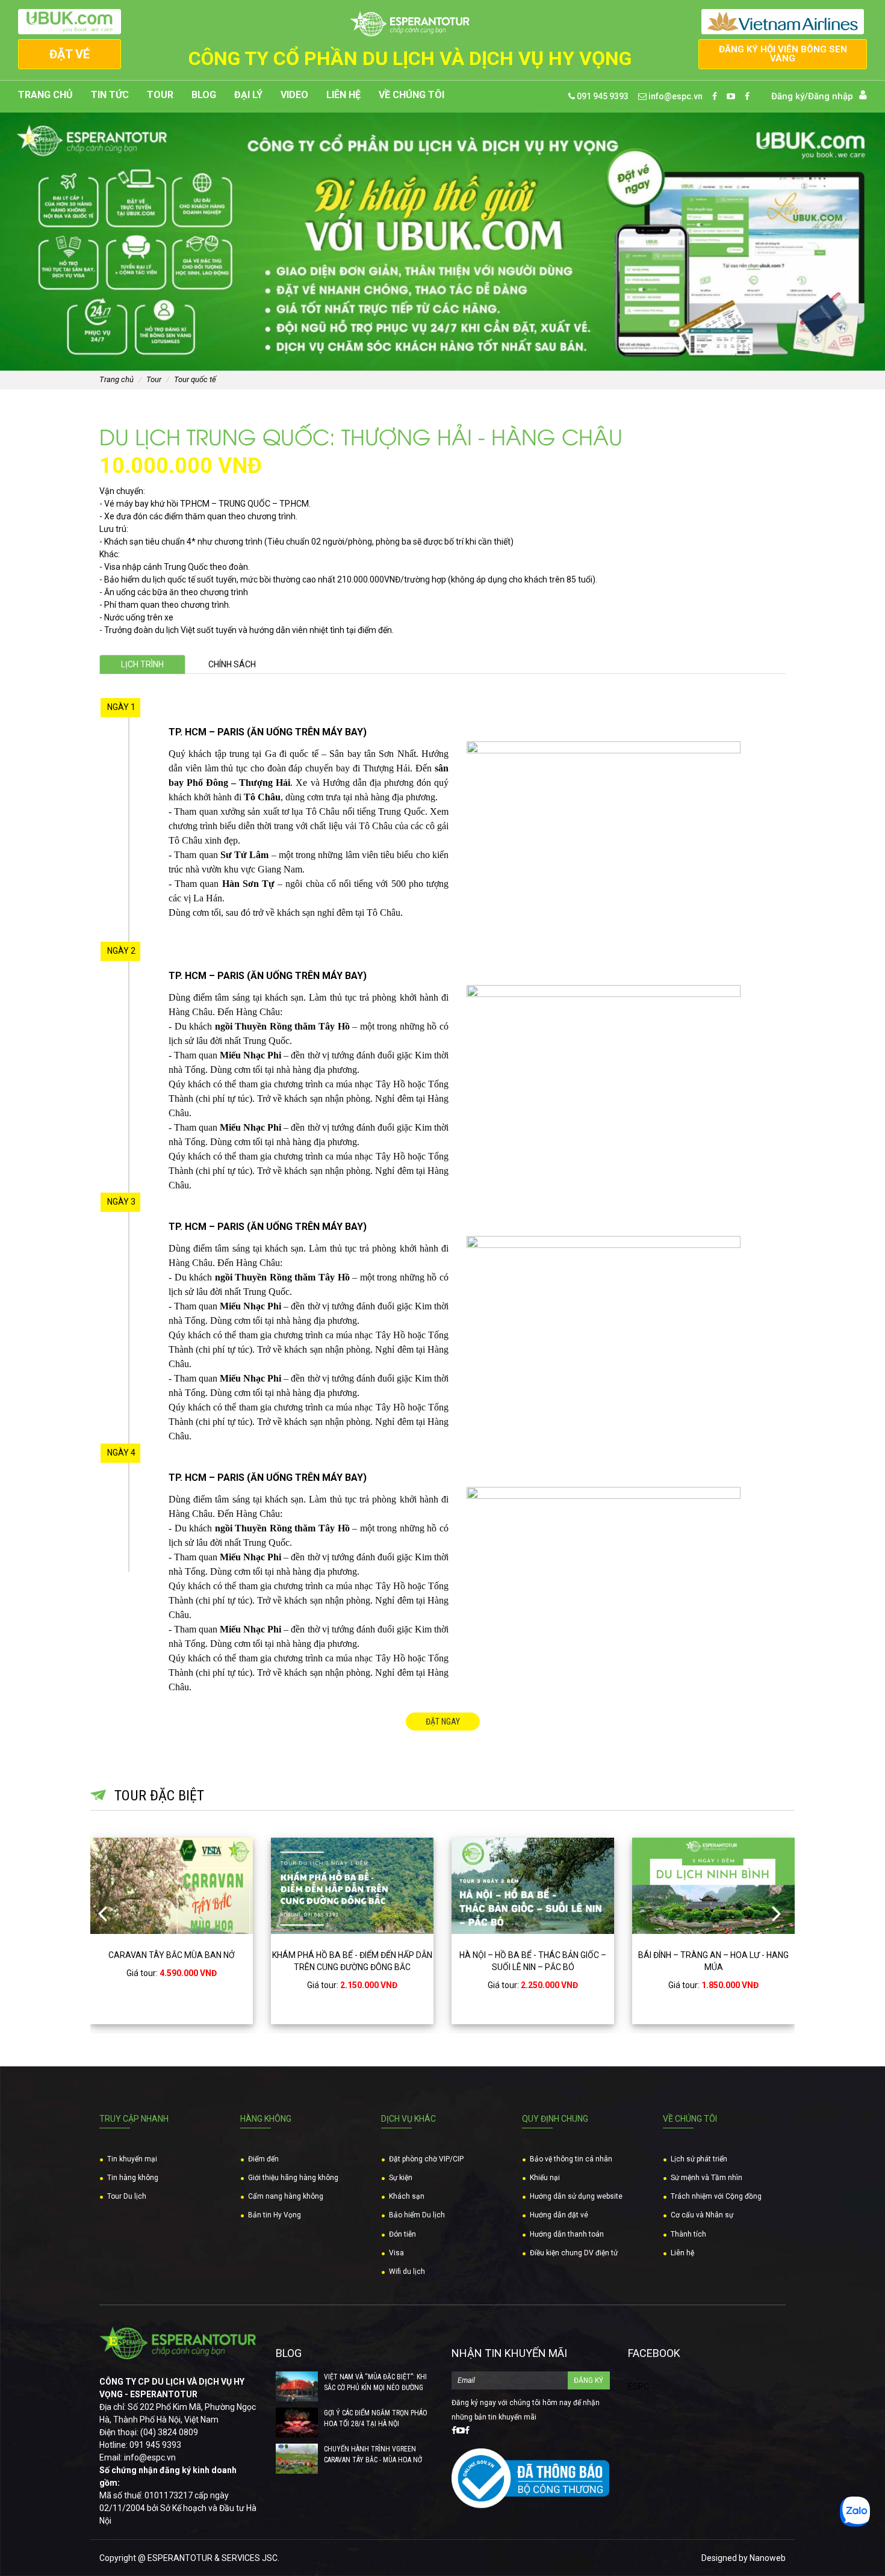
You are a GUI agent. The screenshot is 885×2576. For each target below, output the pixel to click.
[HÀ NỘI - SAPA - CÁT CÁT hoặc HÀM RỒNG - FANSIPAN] (713, 1886)
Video (294, 95)
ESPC (638, 2386)
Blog (204, 95)
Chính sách (232, 664)
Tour (160, 95)
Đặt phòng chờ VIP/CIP (426, 2159)
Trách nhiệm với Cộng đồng (716, 2196)
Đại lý (248, 95)
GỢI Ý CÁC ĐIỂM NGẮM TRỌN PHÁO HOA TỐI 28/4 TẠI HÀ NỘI (376, 2418)
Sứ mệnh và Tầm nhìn (706, 2178)
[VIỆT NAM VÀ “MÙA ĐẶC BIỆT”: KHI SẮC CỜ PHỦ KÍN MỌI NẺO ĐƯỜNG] (297, 2386)
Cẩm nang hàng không (286, 2196)
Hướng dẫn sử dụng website (576, 2196)
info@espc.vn (675, 96)
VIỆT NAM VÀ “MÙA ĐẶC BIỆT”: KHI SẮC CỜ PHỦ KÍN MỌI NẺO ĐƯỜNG (375, 2382)
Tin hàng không (133, 2178)
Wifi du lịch (407, 2272)
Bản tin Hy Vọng (275, 2215)
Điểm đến (263, 2159)
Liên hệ (343, 95)
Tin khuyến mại (132, 2159)
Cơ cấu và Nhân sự (702, 2215)
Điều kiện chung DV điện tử (574, 2253)
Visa (396, 2253)
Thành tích (688, 2234)
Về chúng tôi (411, 95)
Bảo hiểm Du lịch (417, 2215)
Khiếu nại (545, 2178)
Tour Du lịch (127, 2196)
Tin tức (110, 95)
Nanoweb (768, 2558)
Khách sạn (407, 2196)
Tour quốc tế (195, 379)
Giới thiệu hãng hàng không (293, 2178)
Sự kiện (401, 2178)
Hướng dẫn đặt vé (559, 2215)
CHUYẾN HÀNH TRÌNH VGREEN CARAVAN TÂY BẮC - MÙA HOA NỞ (373, 2454)
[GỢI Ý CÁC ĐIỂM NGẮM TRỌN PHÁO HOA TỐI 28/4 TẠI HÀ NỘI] (297, 2423)
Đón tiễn (402, 2234)
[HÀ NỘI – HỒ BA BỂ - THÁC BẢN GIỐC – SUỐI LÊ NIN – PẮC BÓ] (352, 1886)
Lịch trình (142, 664)
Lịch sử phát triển (699, 2159)
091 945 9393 (602, 96)
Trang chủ (45, 95)
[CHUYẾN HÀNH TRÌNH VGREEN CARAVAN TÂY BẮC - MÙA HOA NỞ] (297, 2459)
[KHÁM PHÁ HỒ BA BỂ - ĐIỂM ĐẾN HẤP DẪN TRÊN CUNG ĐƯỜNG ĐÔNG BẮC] (172, 1886)
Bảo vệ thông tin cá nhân (571, 2159)
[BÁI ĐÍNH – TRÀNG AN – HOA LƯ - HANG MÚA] (533, 1886)
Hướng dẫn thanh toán (567, 2234)
